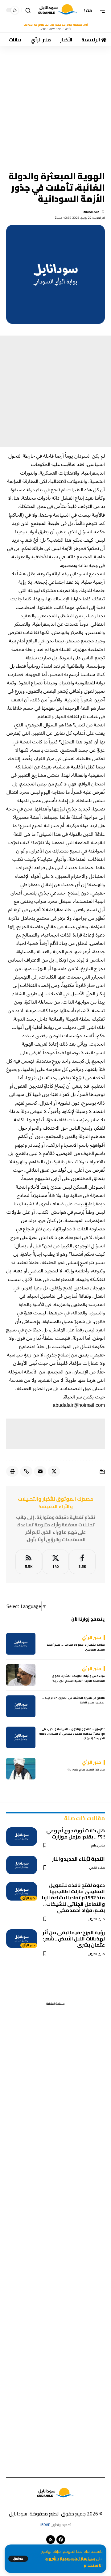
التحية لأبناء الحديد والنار (78, 1859)
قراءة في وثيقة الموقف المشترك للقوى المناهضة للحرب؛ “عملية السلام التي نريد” (78, 1678)
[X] (55, 1562)
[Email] (40, 1471)
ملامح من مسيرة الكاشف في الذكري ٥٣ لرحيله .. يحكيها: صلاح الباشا (74, 1700)
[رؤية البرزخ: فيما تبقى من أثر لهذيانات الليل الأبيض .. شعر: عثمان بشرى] (22, 1939)
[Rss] (51, 2540)
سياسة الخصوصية (77, 2559)
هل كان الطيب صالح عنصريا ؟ (86, 1769)
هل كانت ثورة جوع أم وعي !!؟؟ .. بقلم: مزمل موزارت (76, 1834)
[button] (18, 2559)
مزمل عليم (98, 1845)
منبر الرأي (29, 1898)
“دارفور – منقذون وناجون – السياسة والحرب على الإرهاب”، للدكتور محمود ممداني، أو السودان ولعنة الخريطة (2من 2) (72, 1734)
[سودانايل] (58, 10)
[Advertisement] (55, 104)
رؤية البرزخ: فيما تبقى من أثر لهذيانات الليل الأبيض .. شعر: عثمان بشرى (74, 1939)
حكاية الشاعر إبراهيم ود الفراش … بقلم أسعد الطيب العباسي (76, 1647)
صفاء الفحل (97, 1868)
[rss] (29, 1562)
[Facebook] (82, 1562)
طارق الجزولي (96, 1919)
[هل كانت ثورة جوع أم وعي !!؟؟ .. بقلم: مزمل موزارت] (22, 1837)
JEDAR (45, 2525)
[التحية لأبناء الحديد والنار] (22, 1865)
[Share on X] (54, 1471)
